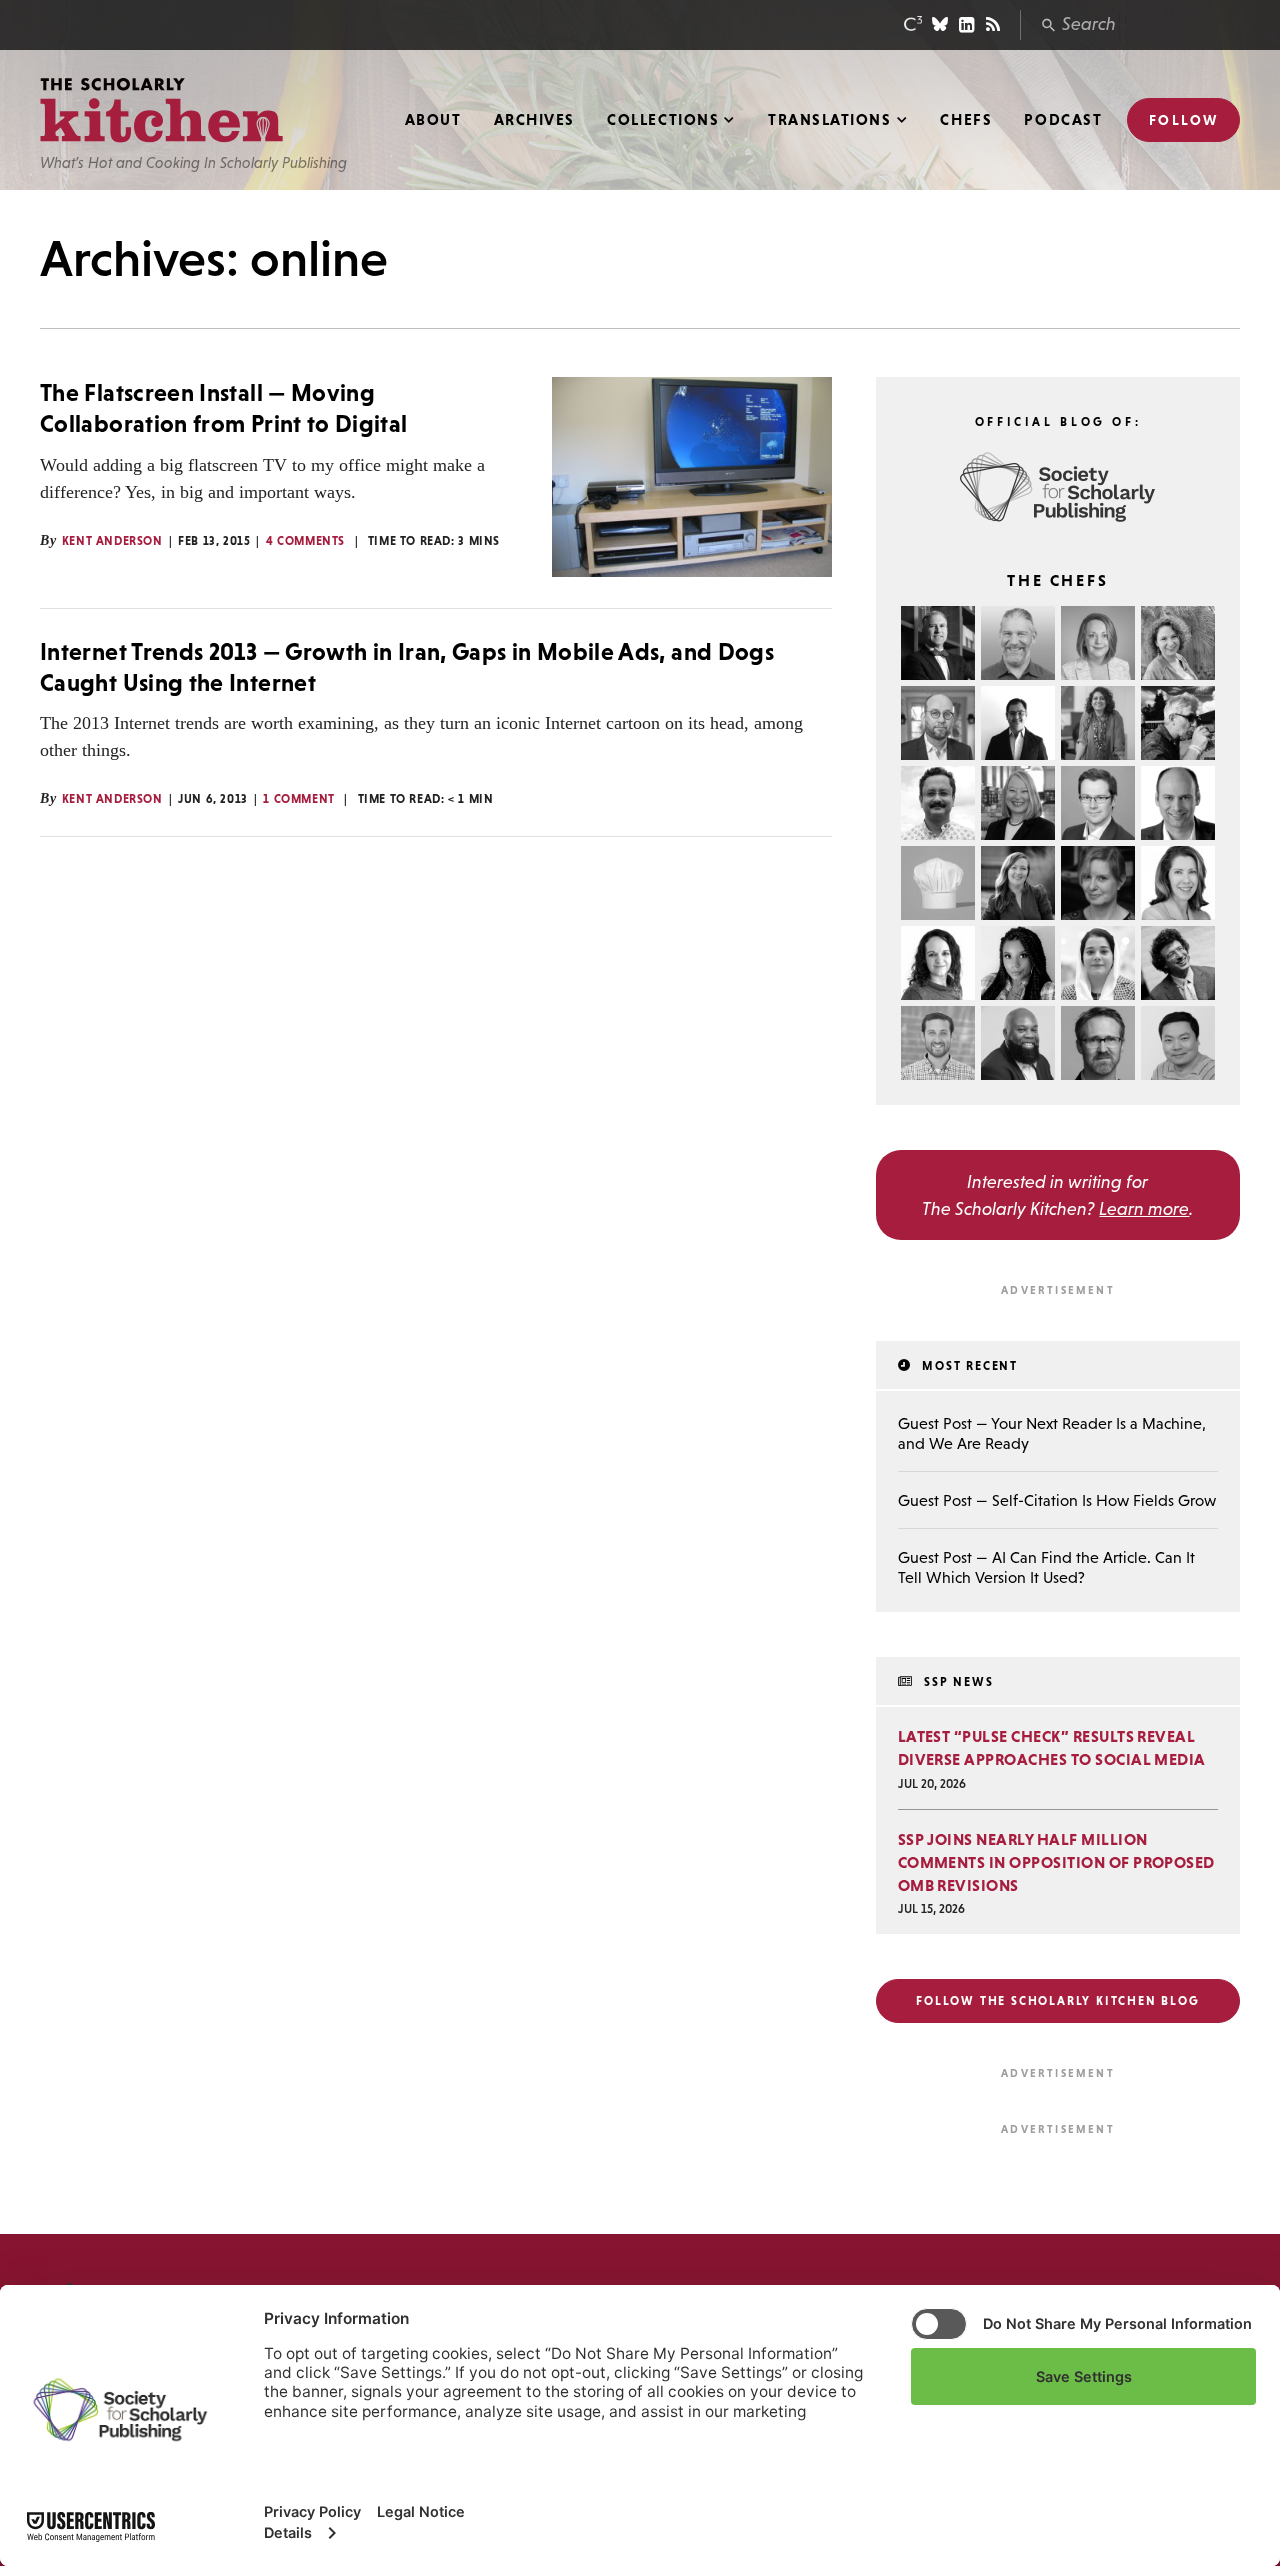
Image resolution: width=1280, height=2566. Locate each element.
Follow (1183, 120)
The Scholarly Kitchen (161, 110)
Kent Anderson (112, 541)
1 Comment (298, 799)
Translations (829, 119)
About (433, 119)
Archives (534, 119)
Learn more (1144, 1208)
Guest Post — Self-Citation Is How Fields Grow (1057, 1500)
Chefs (966, 119)
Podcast (1063, 119)
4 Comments (305, 541)
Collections (663, 119)
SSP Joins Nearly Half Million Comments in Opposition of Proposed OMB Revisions (1056, 1862)
